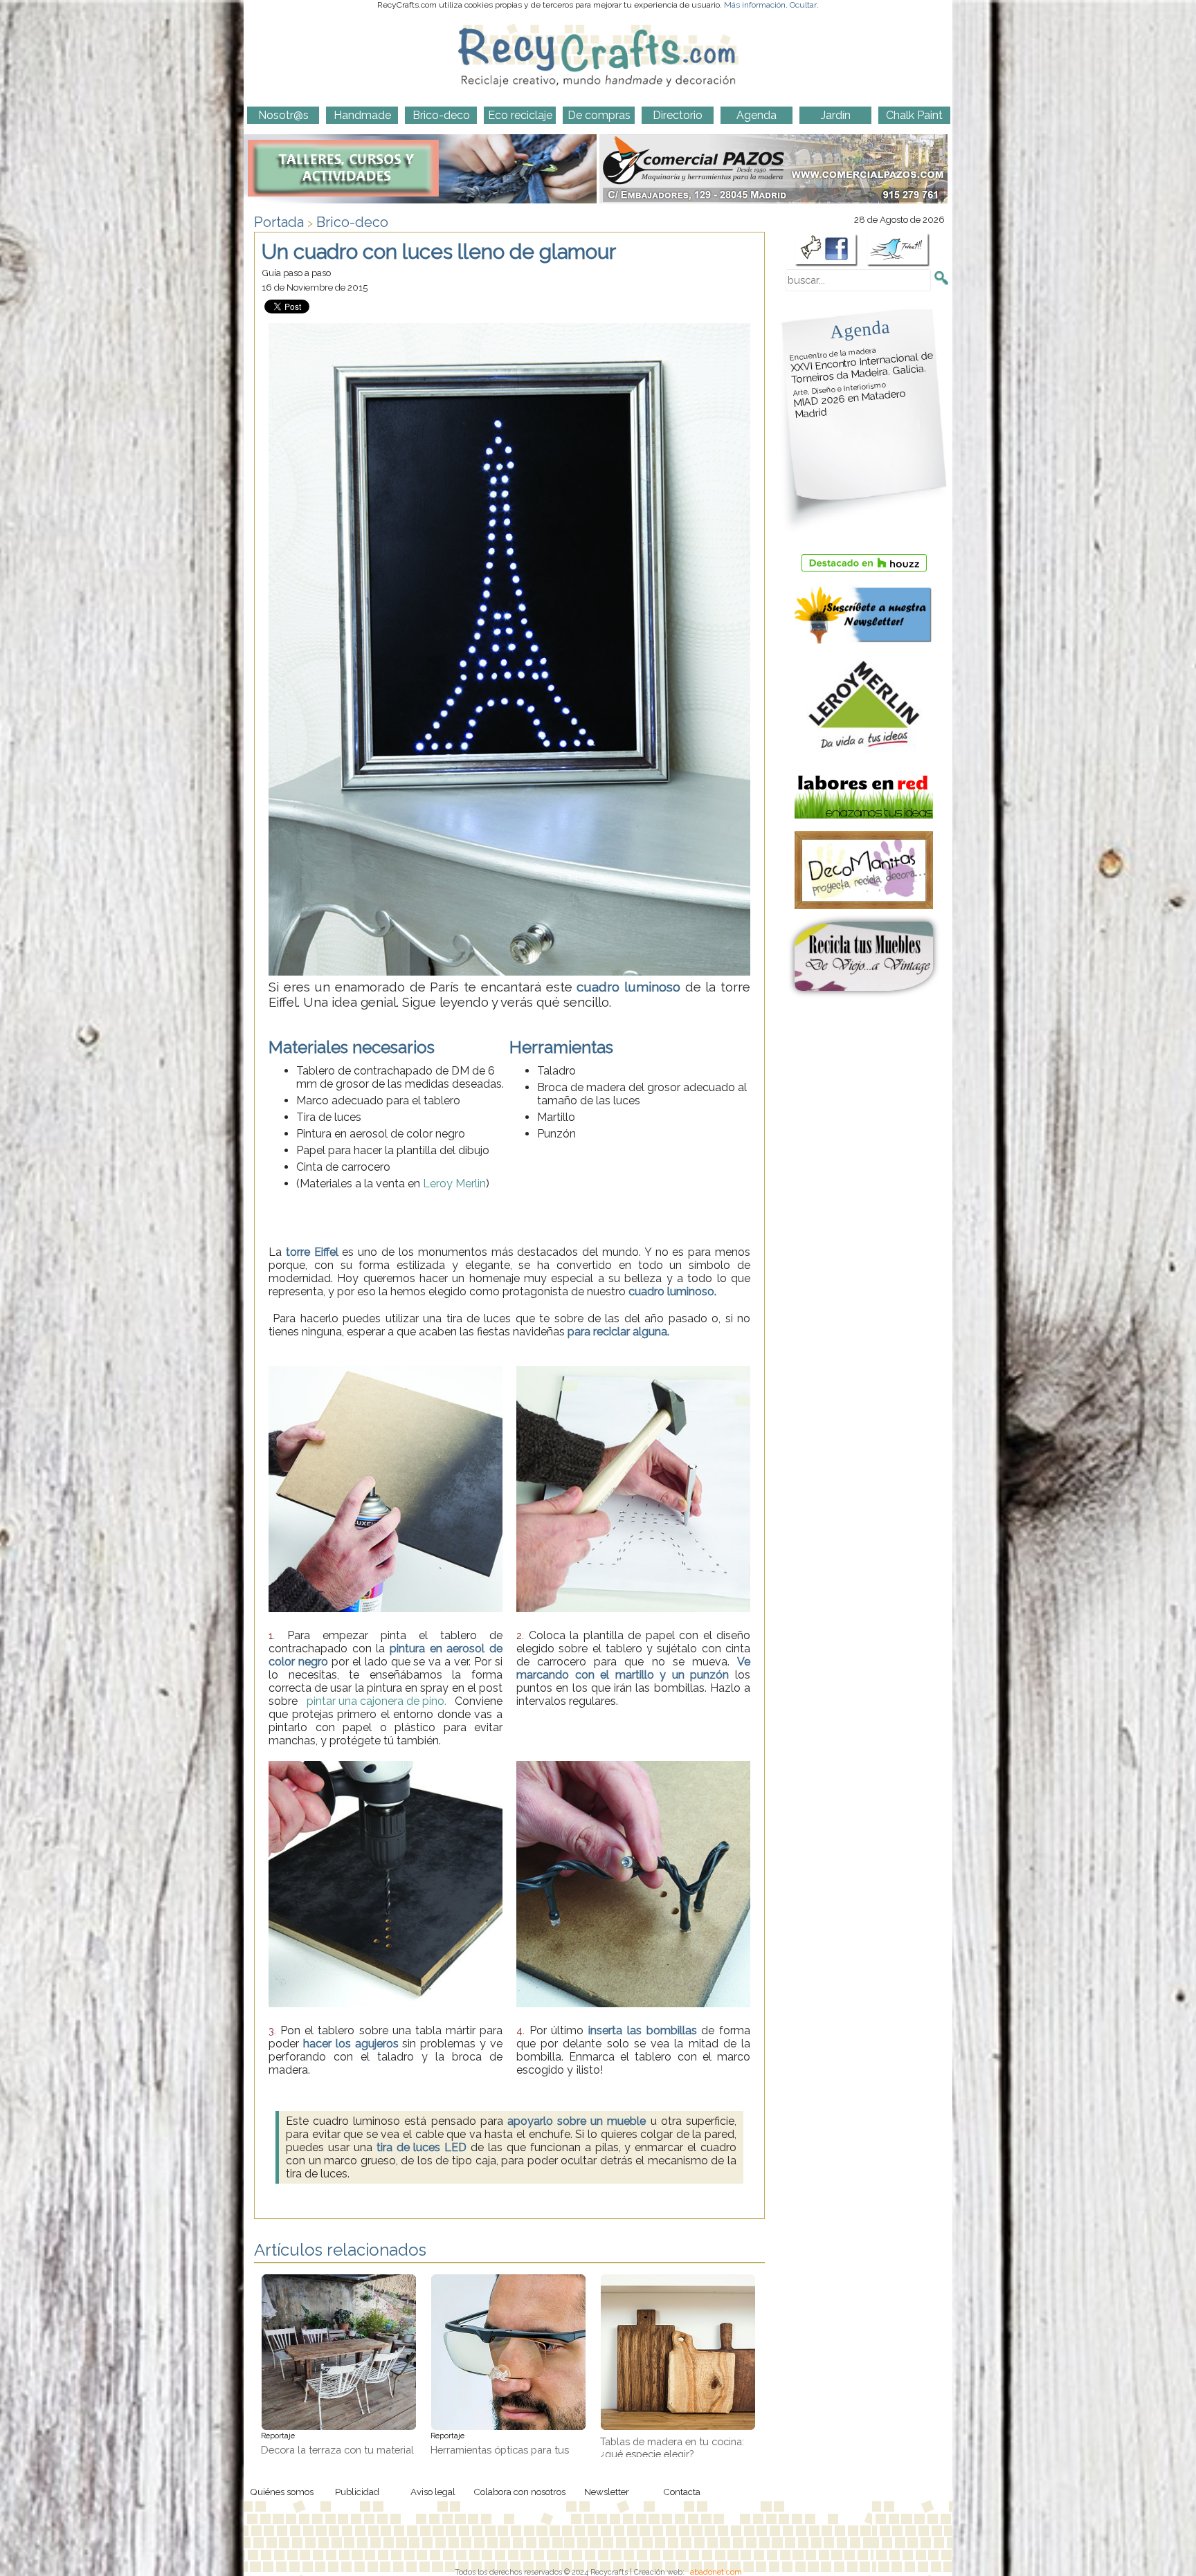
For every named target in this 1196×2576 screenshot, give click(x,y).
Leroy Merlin (454, 1184)
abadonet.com (716, 2572)
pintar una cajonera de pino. (377, 1701)
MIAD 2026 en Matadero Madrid (849, 401)
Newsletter (607, 2492)
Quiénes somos (282, 2492)
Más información (755, 5)
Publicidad (357, 2492)
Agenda (860, 329)
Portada (279, 222)
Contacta (682, 2492)
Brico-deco (352, 222)
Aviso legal (433, 2492)
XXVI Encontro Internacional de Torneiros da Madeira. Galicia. (862, 366)
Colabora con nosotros (519, 2492)
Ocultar (803, 5)
